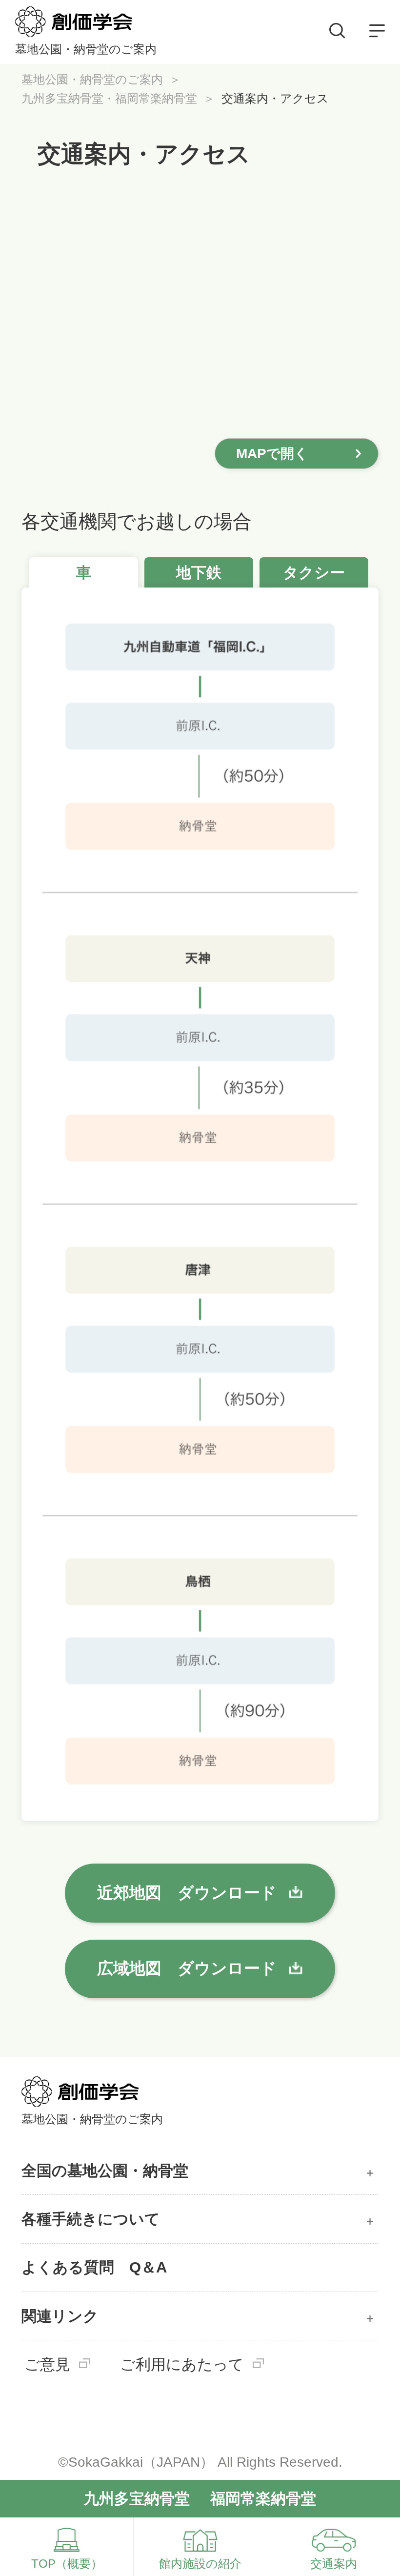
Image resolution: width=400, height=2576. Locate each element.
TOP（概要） (67, 2564)
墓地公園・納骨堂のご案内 (92, 79)
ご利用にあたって (182, 2364)
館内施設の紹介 (200, 2564)
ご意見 (47, 2364)
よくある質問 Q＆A (94, 2267)
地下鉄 (199, 572)
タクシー (314, 572)
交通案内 (334, 2564)
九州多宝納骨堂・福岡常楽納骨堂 (109, 98)
